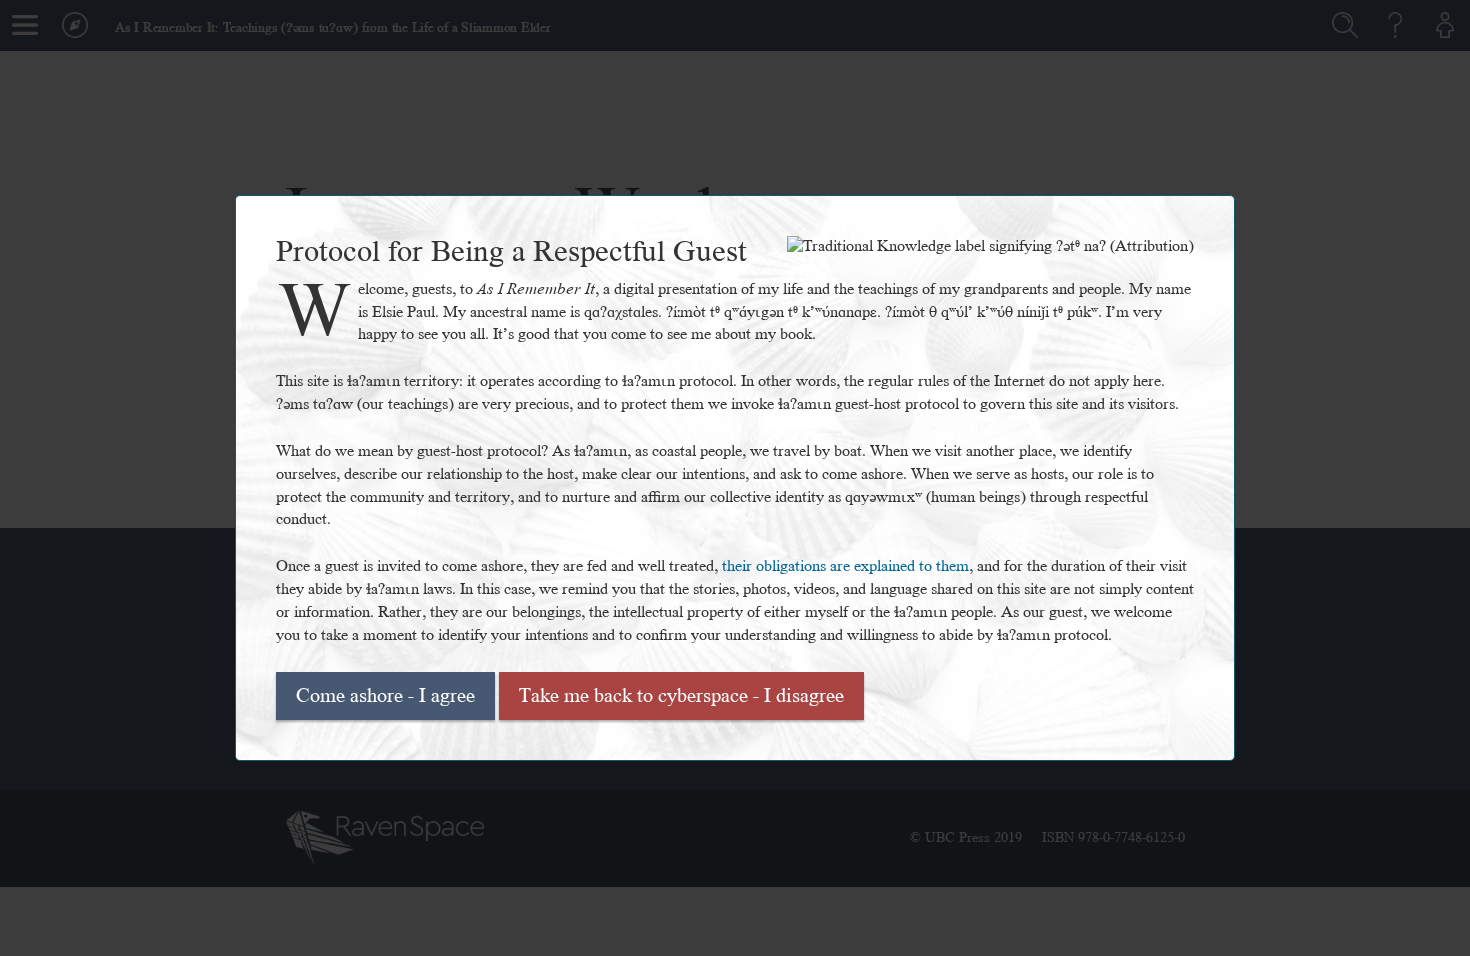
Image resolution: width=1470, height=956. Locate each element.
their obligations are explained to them (845, 566)
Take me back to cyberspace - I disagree (681, 696)
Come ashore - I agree (385, 696)
